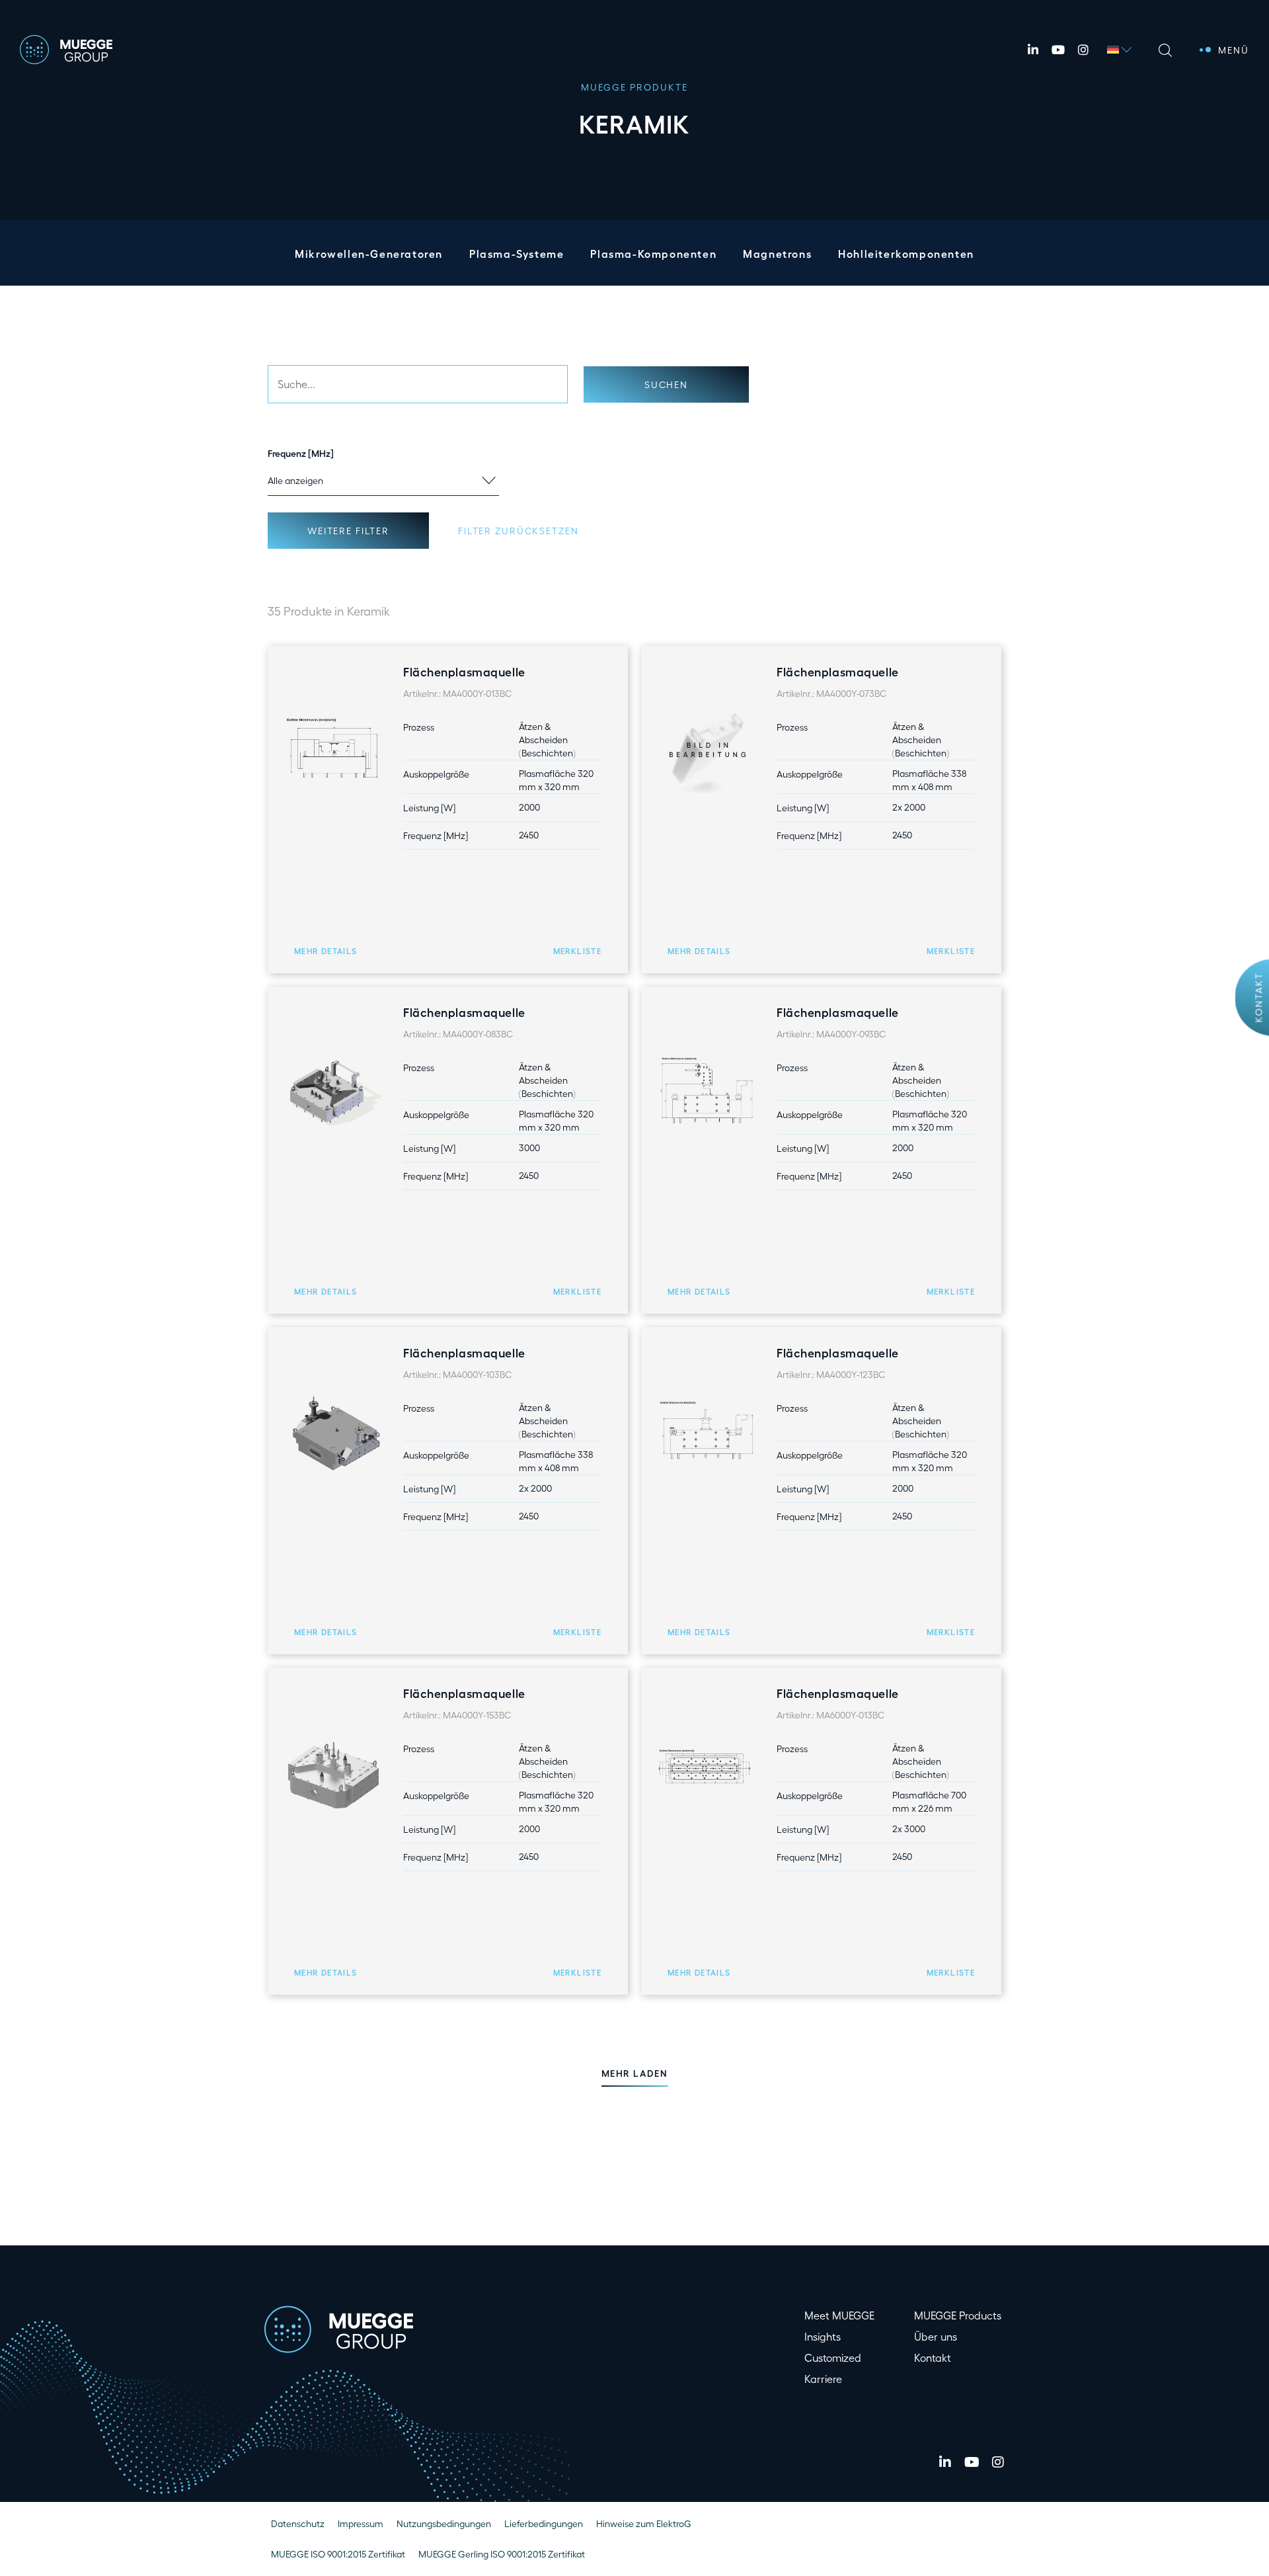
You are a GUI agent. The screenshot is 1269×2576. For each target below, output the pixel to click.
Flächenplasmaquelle (464, 671)
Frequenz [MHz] (301, 453)
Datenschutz (298, 2523)
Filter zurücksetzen (518, 531)
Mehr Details (326, 951)
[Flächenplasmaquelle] (334, 750)
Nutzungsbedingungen (444, 2523)
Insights (823, 2336)
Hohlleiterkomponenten (906, 254)
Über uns (936, 2336)
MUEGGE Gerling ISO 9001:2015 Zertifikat (502, 2554)
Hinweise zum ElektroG (644, 2523)
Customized (833, 2357)
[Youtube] (1058, 50)
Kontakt (1259, 998)
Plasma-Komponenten (653, 254)
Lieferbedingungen (544, 2523)
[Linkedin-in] (1033, 50)
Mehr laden (635, 2073)
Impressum (361, 2523)
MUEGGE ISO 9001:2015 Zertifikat (338, 2554)
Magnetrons (777, 254)
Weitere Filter (348, 531)
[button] (577, 951)
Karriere (823, 2379)
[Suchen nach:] (418, 384)
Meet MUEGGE (839, 2315)
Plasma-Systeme (517, 254)
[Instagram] (1083, 50)
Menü (1234, 50)
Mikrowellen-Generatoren (369, 254)
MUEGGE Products (958, 2315)
